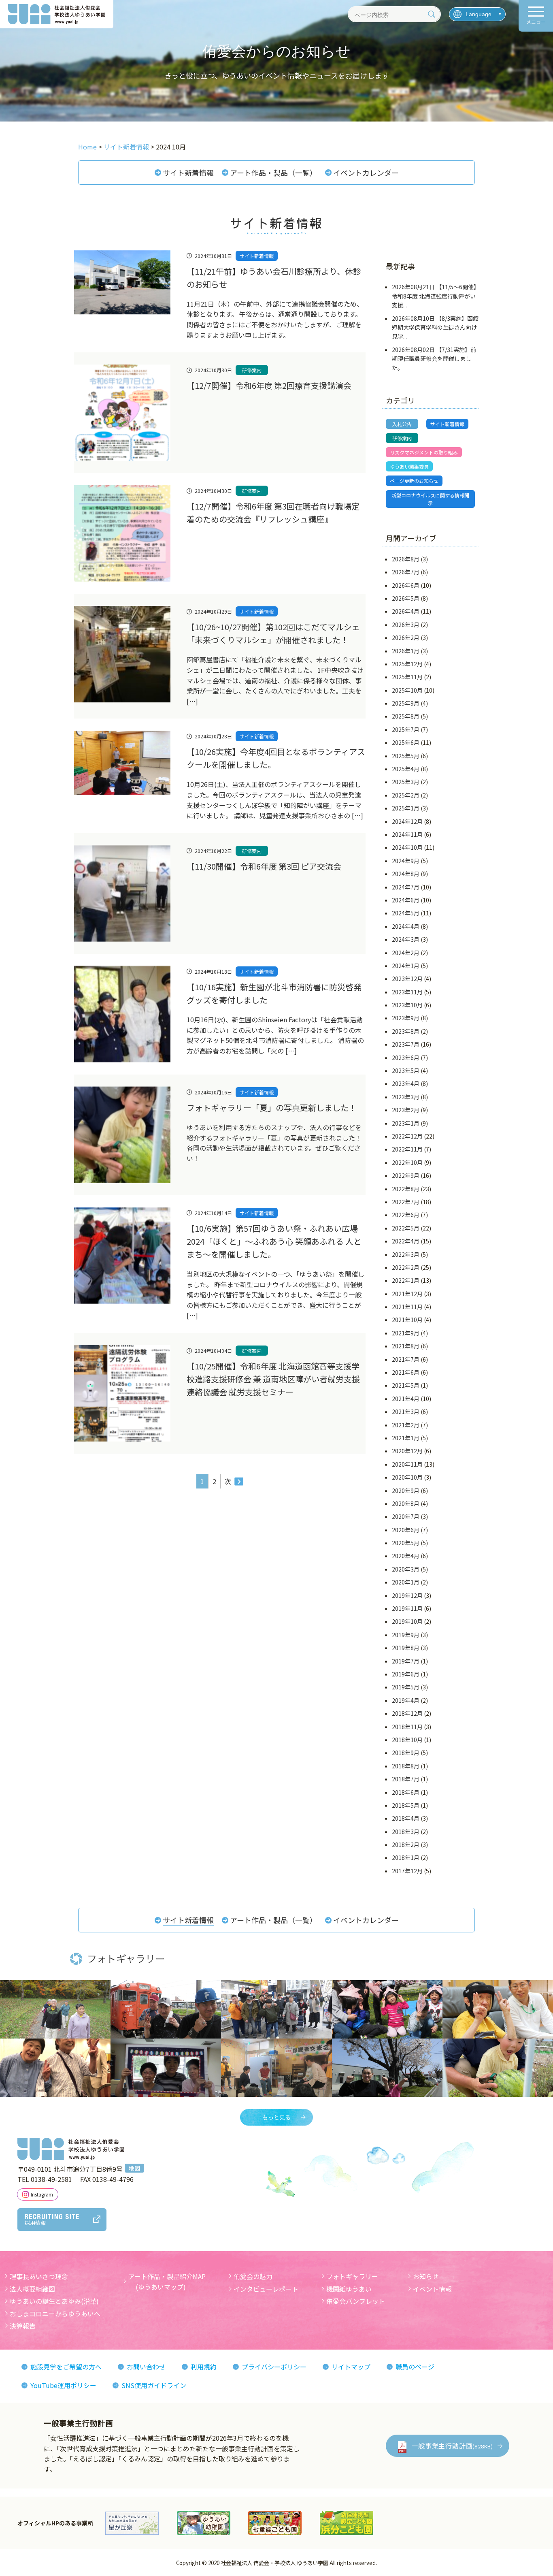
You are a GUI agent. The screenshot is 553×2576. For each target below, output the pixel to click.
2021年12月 (407, 1294)
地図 (134, 2168)
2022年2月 (406, 1267)
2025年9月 (406, 703)
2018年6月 (406, 1792)
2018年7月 (406, 1779)
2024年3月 (406, 939)
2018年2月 (406, 1845)
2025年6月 (406, 742)
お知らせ (426, 2276)
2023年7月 (406, 1044)
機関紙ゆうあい (349, 2289)
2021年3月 (406, 1412)
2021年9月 (406, 1333)
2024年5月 (406, 913)
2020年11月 (407, 1464)
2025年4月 (406, 769)
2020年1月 (406, 1582)
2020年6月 (406, 1530)
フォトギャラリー (352, 2276)
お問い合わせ (146, 2367)
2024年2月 (406, 953)
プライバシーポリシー (274, 2367)
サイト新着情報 (188, 173)
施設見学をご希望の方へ (66, 2367)
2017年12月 (407, 1871)
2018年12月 (407, 1713)
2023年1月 (406, 1123)
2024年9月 (406, 861)
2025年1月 (406, 808)
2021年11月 (407, 1307)
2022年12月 (407, 1136)
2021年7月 (406, 1359)
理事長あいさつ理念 (39, 2276)
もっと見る (276, 2117)
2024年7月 (406, 887)
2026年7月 (406, 572)
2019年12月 (407, 1595)
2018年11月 (407, 1727)
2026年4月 (406, 611)
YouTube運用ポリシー (63, 2385)
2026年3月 (406, 625)
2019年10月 (407, 1621)
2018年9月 (406, 1753)
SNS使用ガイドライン (154, 2385)
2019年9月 (406, 1635)
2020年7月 (406, 1516)
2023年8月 (406, 1031)
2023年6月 (406, 1058)
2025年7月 (406, 729)
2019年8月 (406, 1648)
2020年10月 (407, 1477)
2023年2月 (406, 1110)
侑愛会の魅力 (253, 2276)
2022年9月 (406, 1175)
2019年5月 (406, 1687)
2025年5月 (406, 756)
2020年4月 (406, 1556)
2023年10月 (407, 1005)
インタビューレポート (266, 2289)
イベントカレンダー (366, 173)
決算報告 (23, 2326)
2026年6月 (406, 585)
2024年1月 (406, 966)
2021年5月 (406, 1385)
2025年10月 (407, 690)
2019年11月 (407, 1608)
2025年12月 (407, 664)
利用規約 (204, 2367)
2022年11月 (407, 1149)
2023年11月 (407, 992)
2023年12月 (407, 979)
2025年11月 (407, 677)
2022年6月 (406, 1215)
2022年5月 (406, 1228)
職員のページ (415, 2367)
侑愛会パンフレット (356, 2301)
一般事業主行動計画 (452, 2446)
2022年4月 (406, 1241)
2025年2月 (406, 795)
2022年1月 (406, 1280)
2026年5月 (406, 598)
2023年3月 (406, 1097)
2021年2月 (406, 1425)
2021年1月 (406, 1438)
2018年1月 (406, 1857)
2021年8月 (406, 1346)
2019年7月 (406, 1661)
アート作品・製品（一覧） (273, 173)
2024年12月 (407, 821)
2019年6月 (406, 1674)
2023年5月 (406, 1070)
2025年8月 (406, 716)
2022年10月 (407, 1162)
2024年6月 (406, 900)
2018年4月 (406, 1818)
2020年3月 (406, 1569)
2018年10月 (407, 1740)
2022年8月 (406, 1189)
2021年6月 (406, 1372)
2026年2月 (406, 638)
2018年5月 (406, 1805)
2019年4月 (406, 1700)
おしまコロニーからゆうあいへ (55, 2314)
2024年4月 (406, 926)
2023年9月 (406, 1018)
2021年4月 (406, 1399)
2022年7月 (406, 1202)
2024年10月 (407, 847)
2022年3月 (406, 1254)
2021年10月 (407, 1320)
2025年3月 (406, 782)
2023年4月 (406, 1083)
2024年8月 (406, 874)
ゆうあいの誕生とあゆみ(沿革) (54, 2301)
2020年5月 (406, 1543)
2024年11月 (407, 834)
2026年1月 (406, 651)
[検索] (432, 14)
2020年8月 (406, 1503)
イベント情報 (432, 2289)
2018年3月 (406, 1832)
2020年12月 (407, 1451)
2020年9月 (406, 1491)
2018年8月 (406, 1766)
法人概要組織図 (32, 2289)
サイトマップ (351, 2367)
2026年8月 (406, 559)
